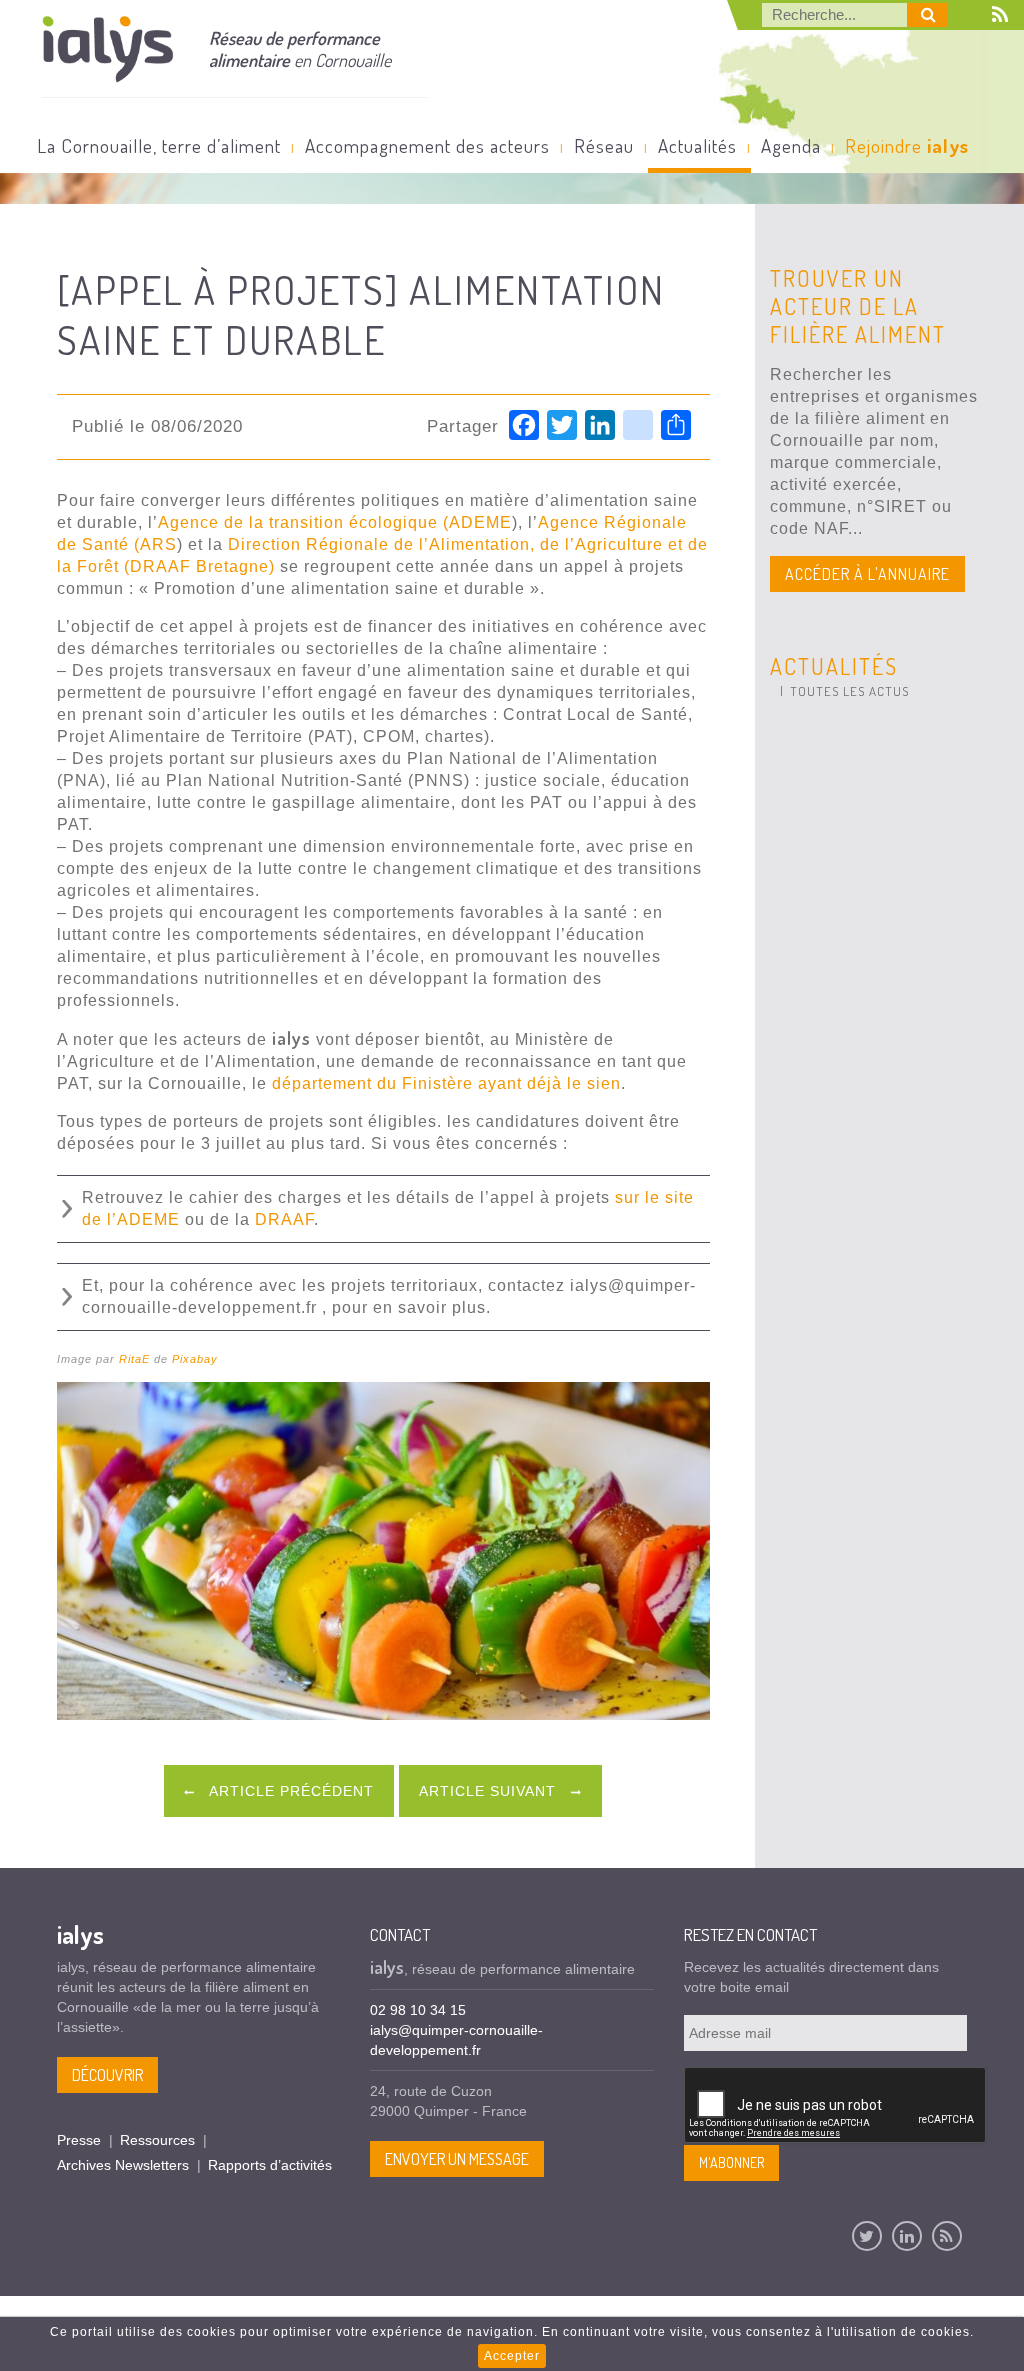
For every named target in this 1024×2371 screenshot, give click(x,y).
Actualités (697, 145)
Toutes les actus (849, 691)
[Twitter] (867, 2236)
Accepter (512, 2356)
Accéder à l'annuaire (867, 574)
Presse (79, 2140)
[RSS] (947, 2236)
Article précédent (289, 1791)
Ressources (157, 2140)
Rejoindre (907, 145)
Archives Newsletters (123, 2165)
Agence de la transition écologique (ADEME (335, 522)
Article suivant (490, 1791)
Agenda (791, 145)
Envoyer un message (457, 2159)
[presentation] (836, 2106)
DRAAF (284, 1219)
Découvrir (107, 2075)
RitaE (134, 1359)
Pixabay (195, 1359)
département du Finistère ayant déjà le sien (446, 1083)
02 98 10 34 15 (418, 2010)
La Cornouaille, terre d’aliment (159, 145)
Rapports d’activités (270, 2165)
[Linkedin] (907, 2236)
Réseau (604, 145)
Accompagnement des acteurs (427, 145)
